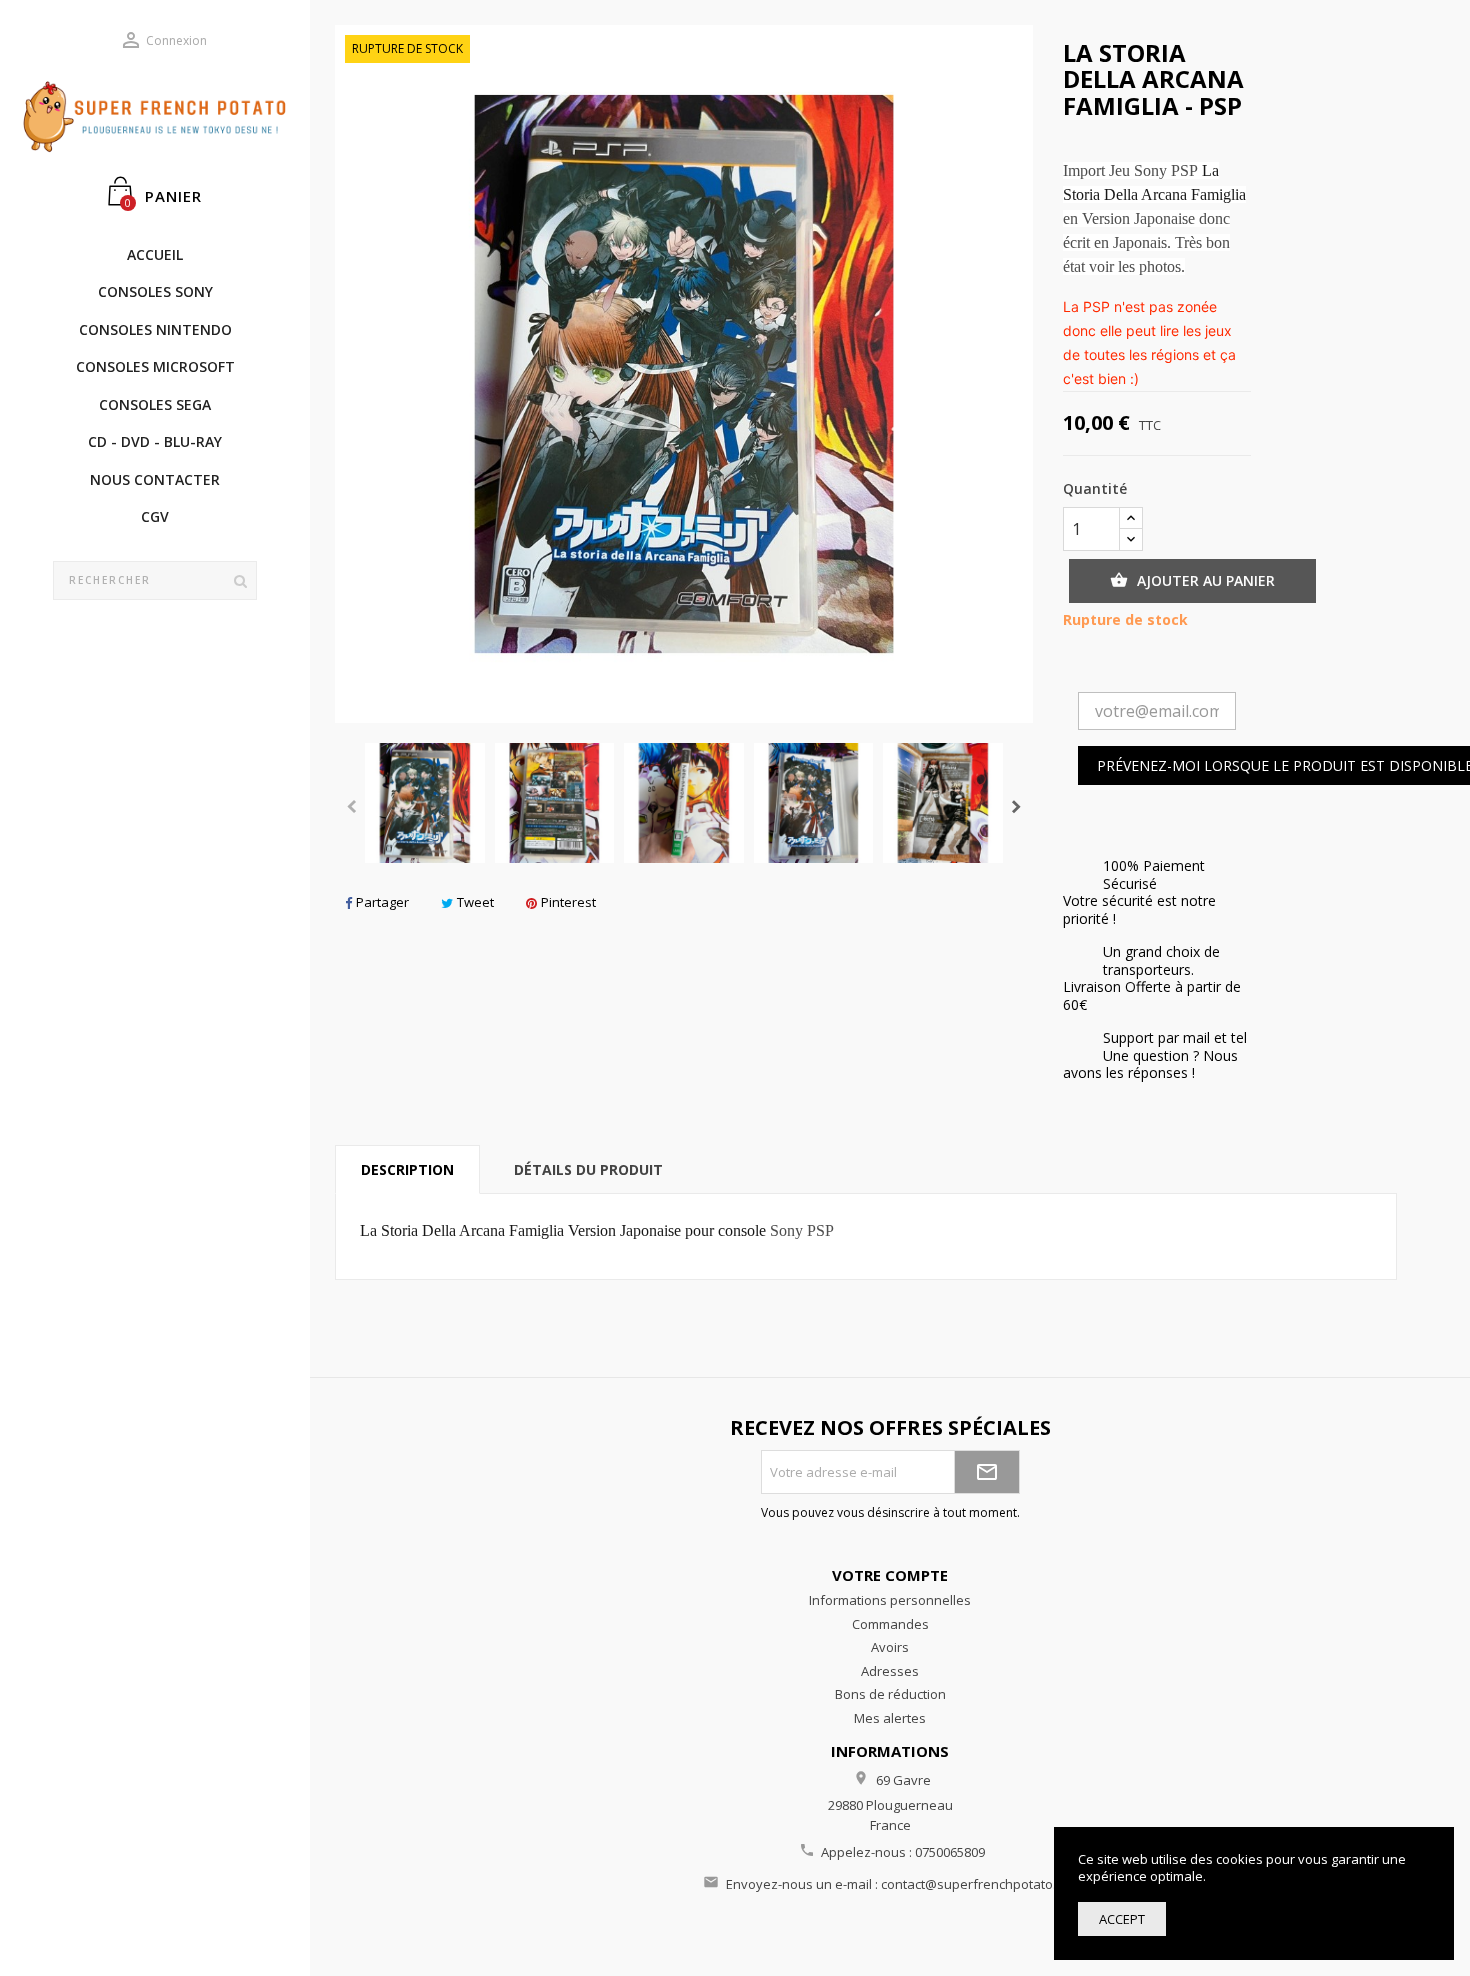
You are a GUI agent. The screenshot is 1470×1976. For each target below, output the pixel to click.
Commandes (890, 1624)
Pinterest (568, 902)
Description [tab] (407, 1169)
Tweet (475, 902)
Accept (1122, 1919)
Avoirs (890, 1647)
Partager (382, 902)
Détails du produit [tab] (588, 1169)
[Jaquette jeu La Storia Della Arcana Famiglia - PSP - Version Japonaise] (425, 803)
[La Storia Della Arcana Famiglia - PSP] (555, 803)
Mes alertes (890, 1718)
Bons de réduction (890, 1694)
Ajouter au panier (1192, 580)
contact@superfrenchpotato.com (981, 1884)
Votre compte (890, 1575)
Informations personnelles (890, 1600)
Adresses (890, 1671)
